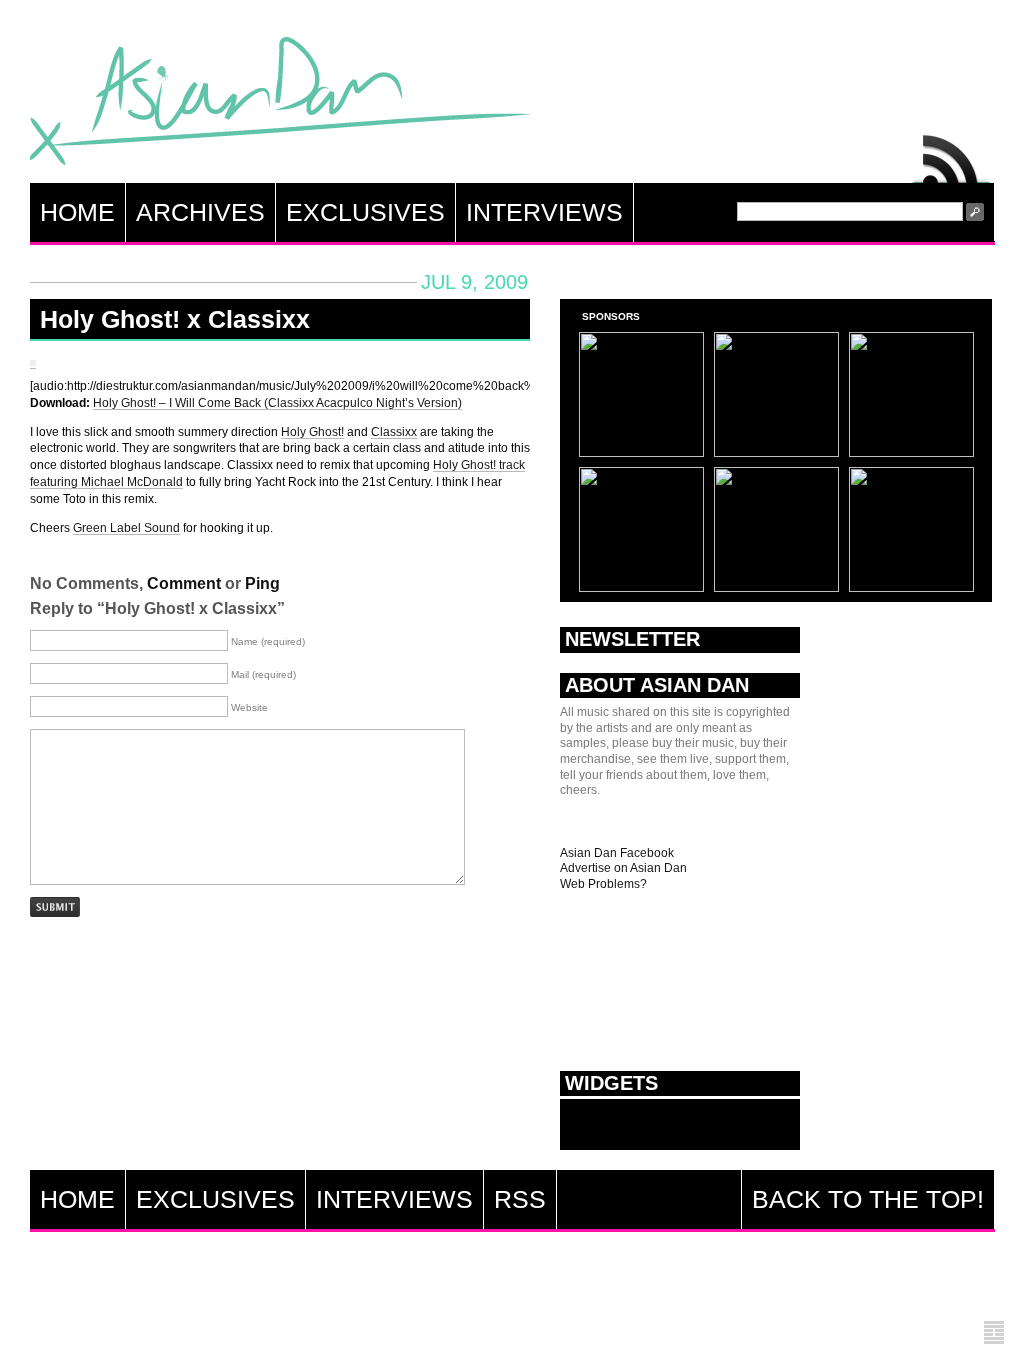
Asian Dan (280, 105)
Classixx (394, 432)
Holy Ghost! (312, 432)
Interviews (544, 212)
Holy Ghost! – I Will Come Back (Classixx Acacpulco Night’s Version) (277, 403)
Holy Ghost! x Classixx (175, 319)
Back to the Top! (868, 1199)
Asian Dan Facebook (617, 853)
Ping (262, 583)
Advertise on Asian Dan (623, 868)
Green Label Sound (126, 528)
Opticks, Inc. (994, 1333)
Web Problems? (603, 884)
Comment (184, 583)
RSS (952, 154)
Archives (200, 212)
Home (77, 212)
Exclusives (365, 212)
